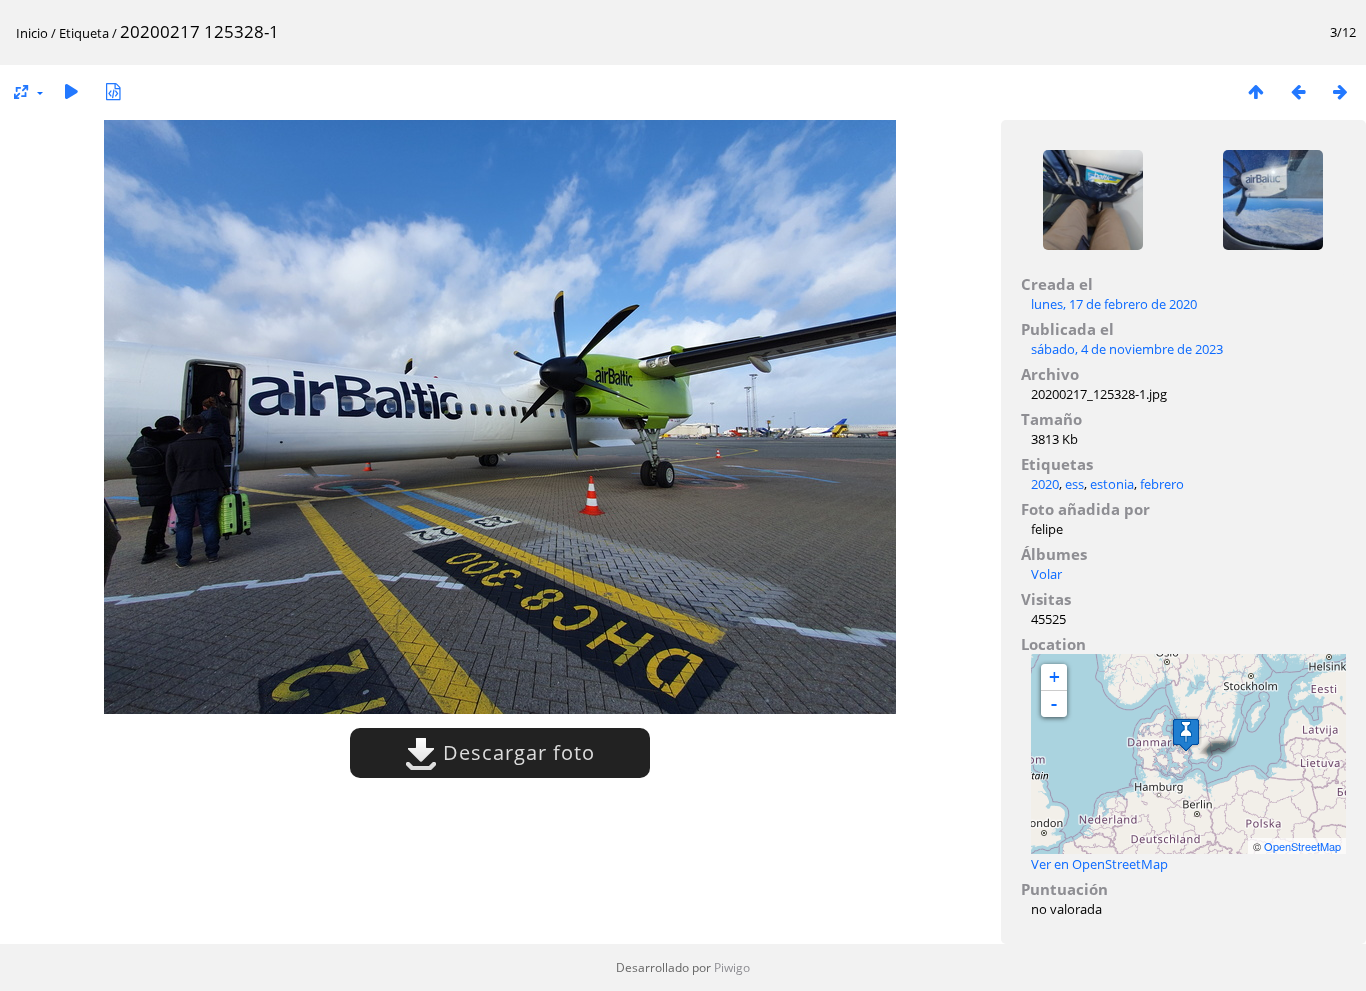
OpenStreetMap (1302, 846)
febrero (1162, 484)
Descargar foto (516, 752)
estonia (1112, 484)
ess (1074, 484)
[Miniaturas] (1256, 91)
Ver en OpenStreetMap (1099, 864)
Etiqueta (84, 33)
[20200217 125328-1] (1186, 734)
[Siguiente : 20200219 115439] (1340, 91)
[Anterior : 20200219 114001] (1298, 91)
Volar (1046, 574)
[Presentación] (71, 91)
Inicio (32, 33)
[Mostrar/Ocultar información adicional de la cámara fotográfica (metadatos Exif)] (113, 91)
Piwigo (732, 967)
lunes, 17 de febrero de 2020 (1114, 304)
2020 (1045, 484)
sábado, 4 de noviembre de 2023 (1127, 349)
